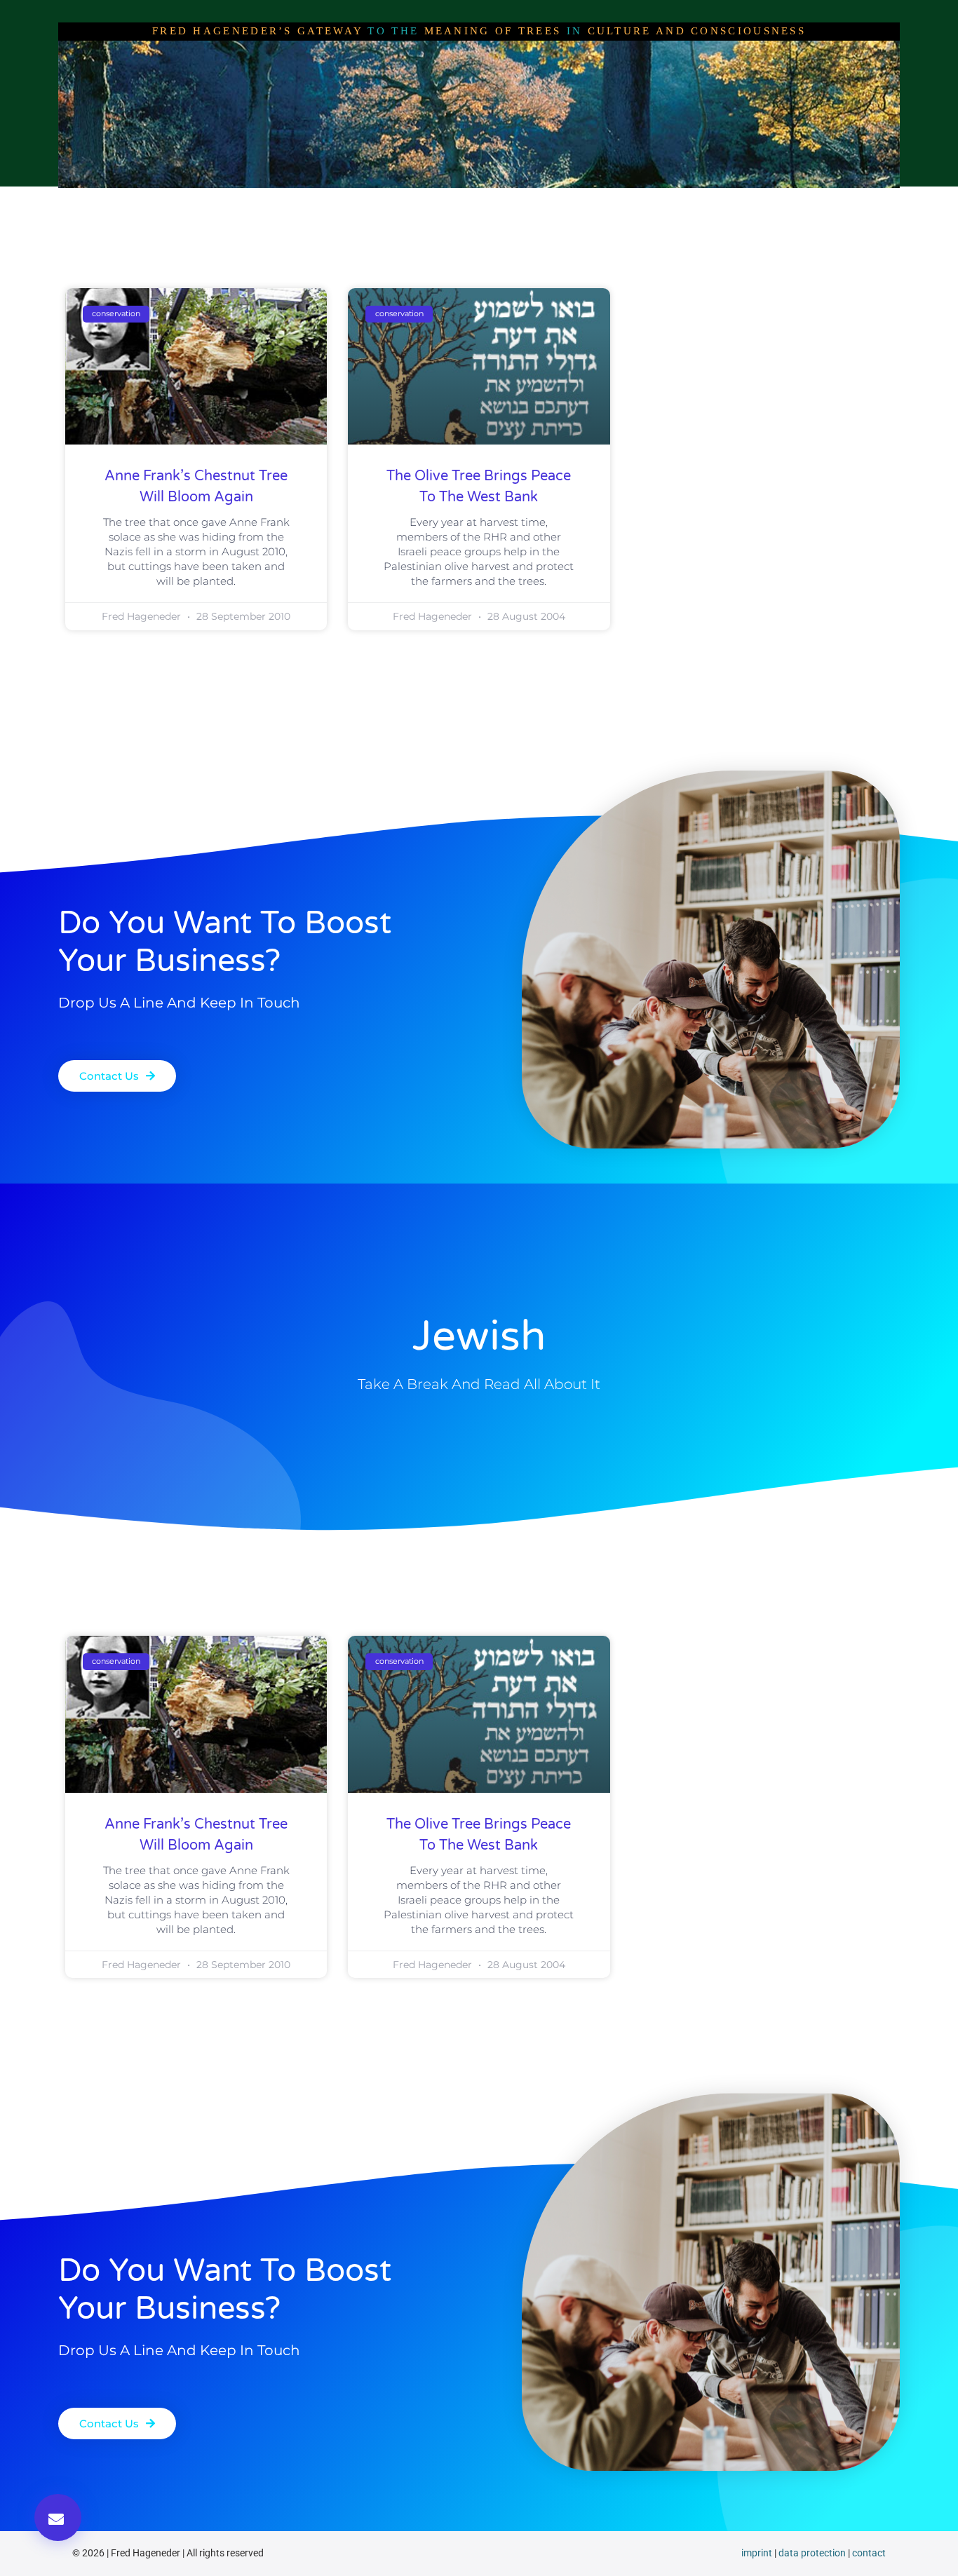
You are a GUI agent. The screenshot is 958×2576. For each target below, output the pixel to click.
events (738, 201)
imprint (757, 2553)
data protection (812, 2553)
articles (418, 201)
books (593, 201)
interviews (344, 201)
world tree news (507, 201)
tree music (664, 201)
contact (869, 2553)
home (217, 201)
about (274, 201)
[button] (58, 2517)
